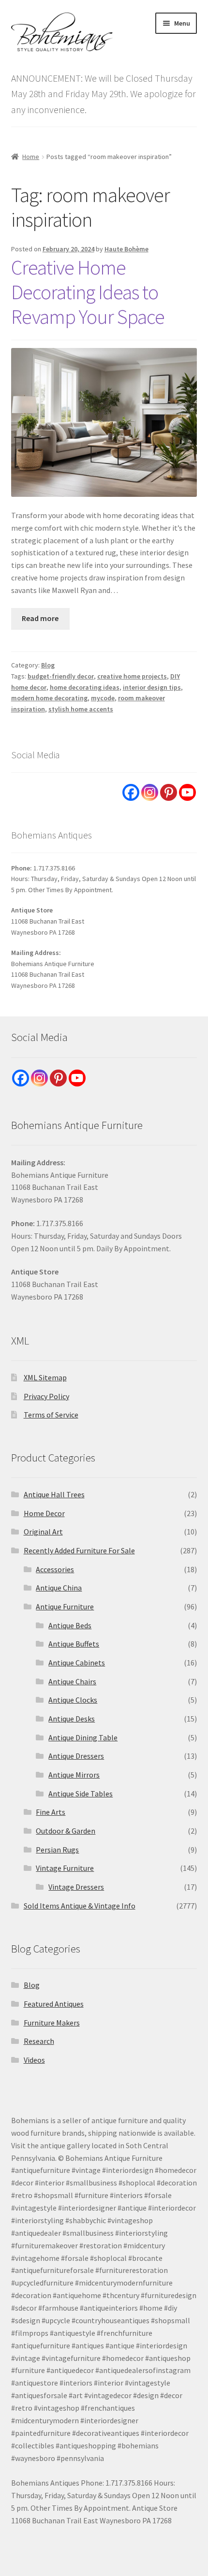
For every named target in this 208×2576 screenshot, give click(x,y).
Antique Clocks (73, 1700)
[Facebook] (131, 792)
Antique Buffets (74, 1644)
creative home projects (132, 676)
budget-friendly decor (61, 676)
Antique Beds (70, 1625)
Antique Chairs (72, 1681)
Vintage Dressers (76, 1887)
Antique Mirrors (74, 1775)
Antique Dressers (76, 1756)
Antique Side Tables (81, 1794)
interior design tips (152, 687)
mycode (103, 698)
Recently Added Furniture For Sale (79, 1550)
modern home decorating (49, 698)
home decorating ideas (85, 687)
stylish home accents (81, 709)
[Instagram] (150, 792)
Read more (40, 618)
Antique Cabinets (77, 1663)
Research (39, 2041)
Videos (34, 2060)
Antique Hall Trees (54, 1494)
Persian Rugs (57, 1850)
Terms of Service (51, 1415)
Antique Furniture (65, 1606)
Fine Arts (51, 1812)
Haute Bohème (126, 249)
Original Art (43, 1532)
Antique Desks (72, 1719)
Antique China (59, 1588)
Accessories (55, 1569)
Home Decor (44, 1513)
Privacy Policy (46, 1396)
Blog (48, 665)
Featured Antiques (54, 2004)
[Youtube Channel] (187, 792)
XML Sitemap (45, 1377)
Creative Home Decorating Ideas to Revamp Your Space (88, 292)
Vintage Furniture (65, 1868)
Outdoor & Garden (66, 1831)
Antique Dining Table (83, 1737)
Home (31, 157)
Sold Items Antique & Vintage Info (80, 1906)
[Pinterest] (169, 792)
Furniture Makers (52, 2023)
